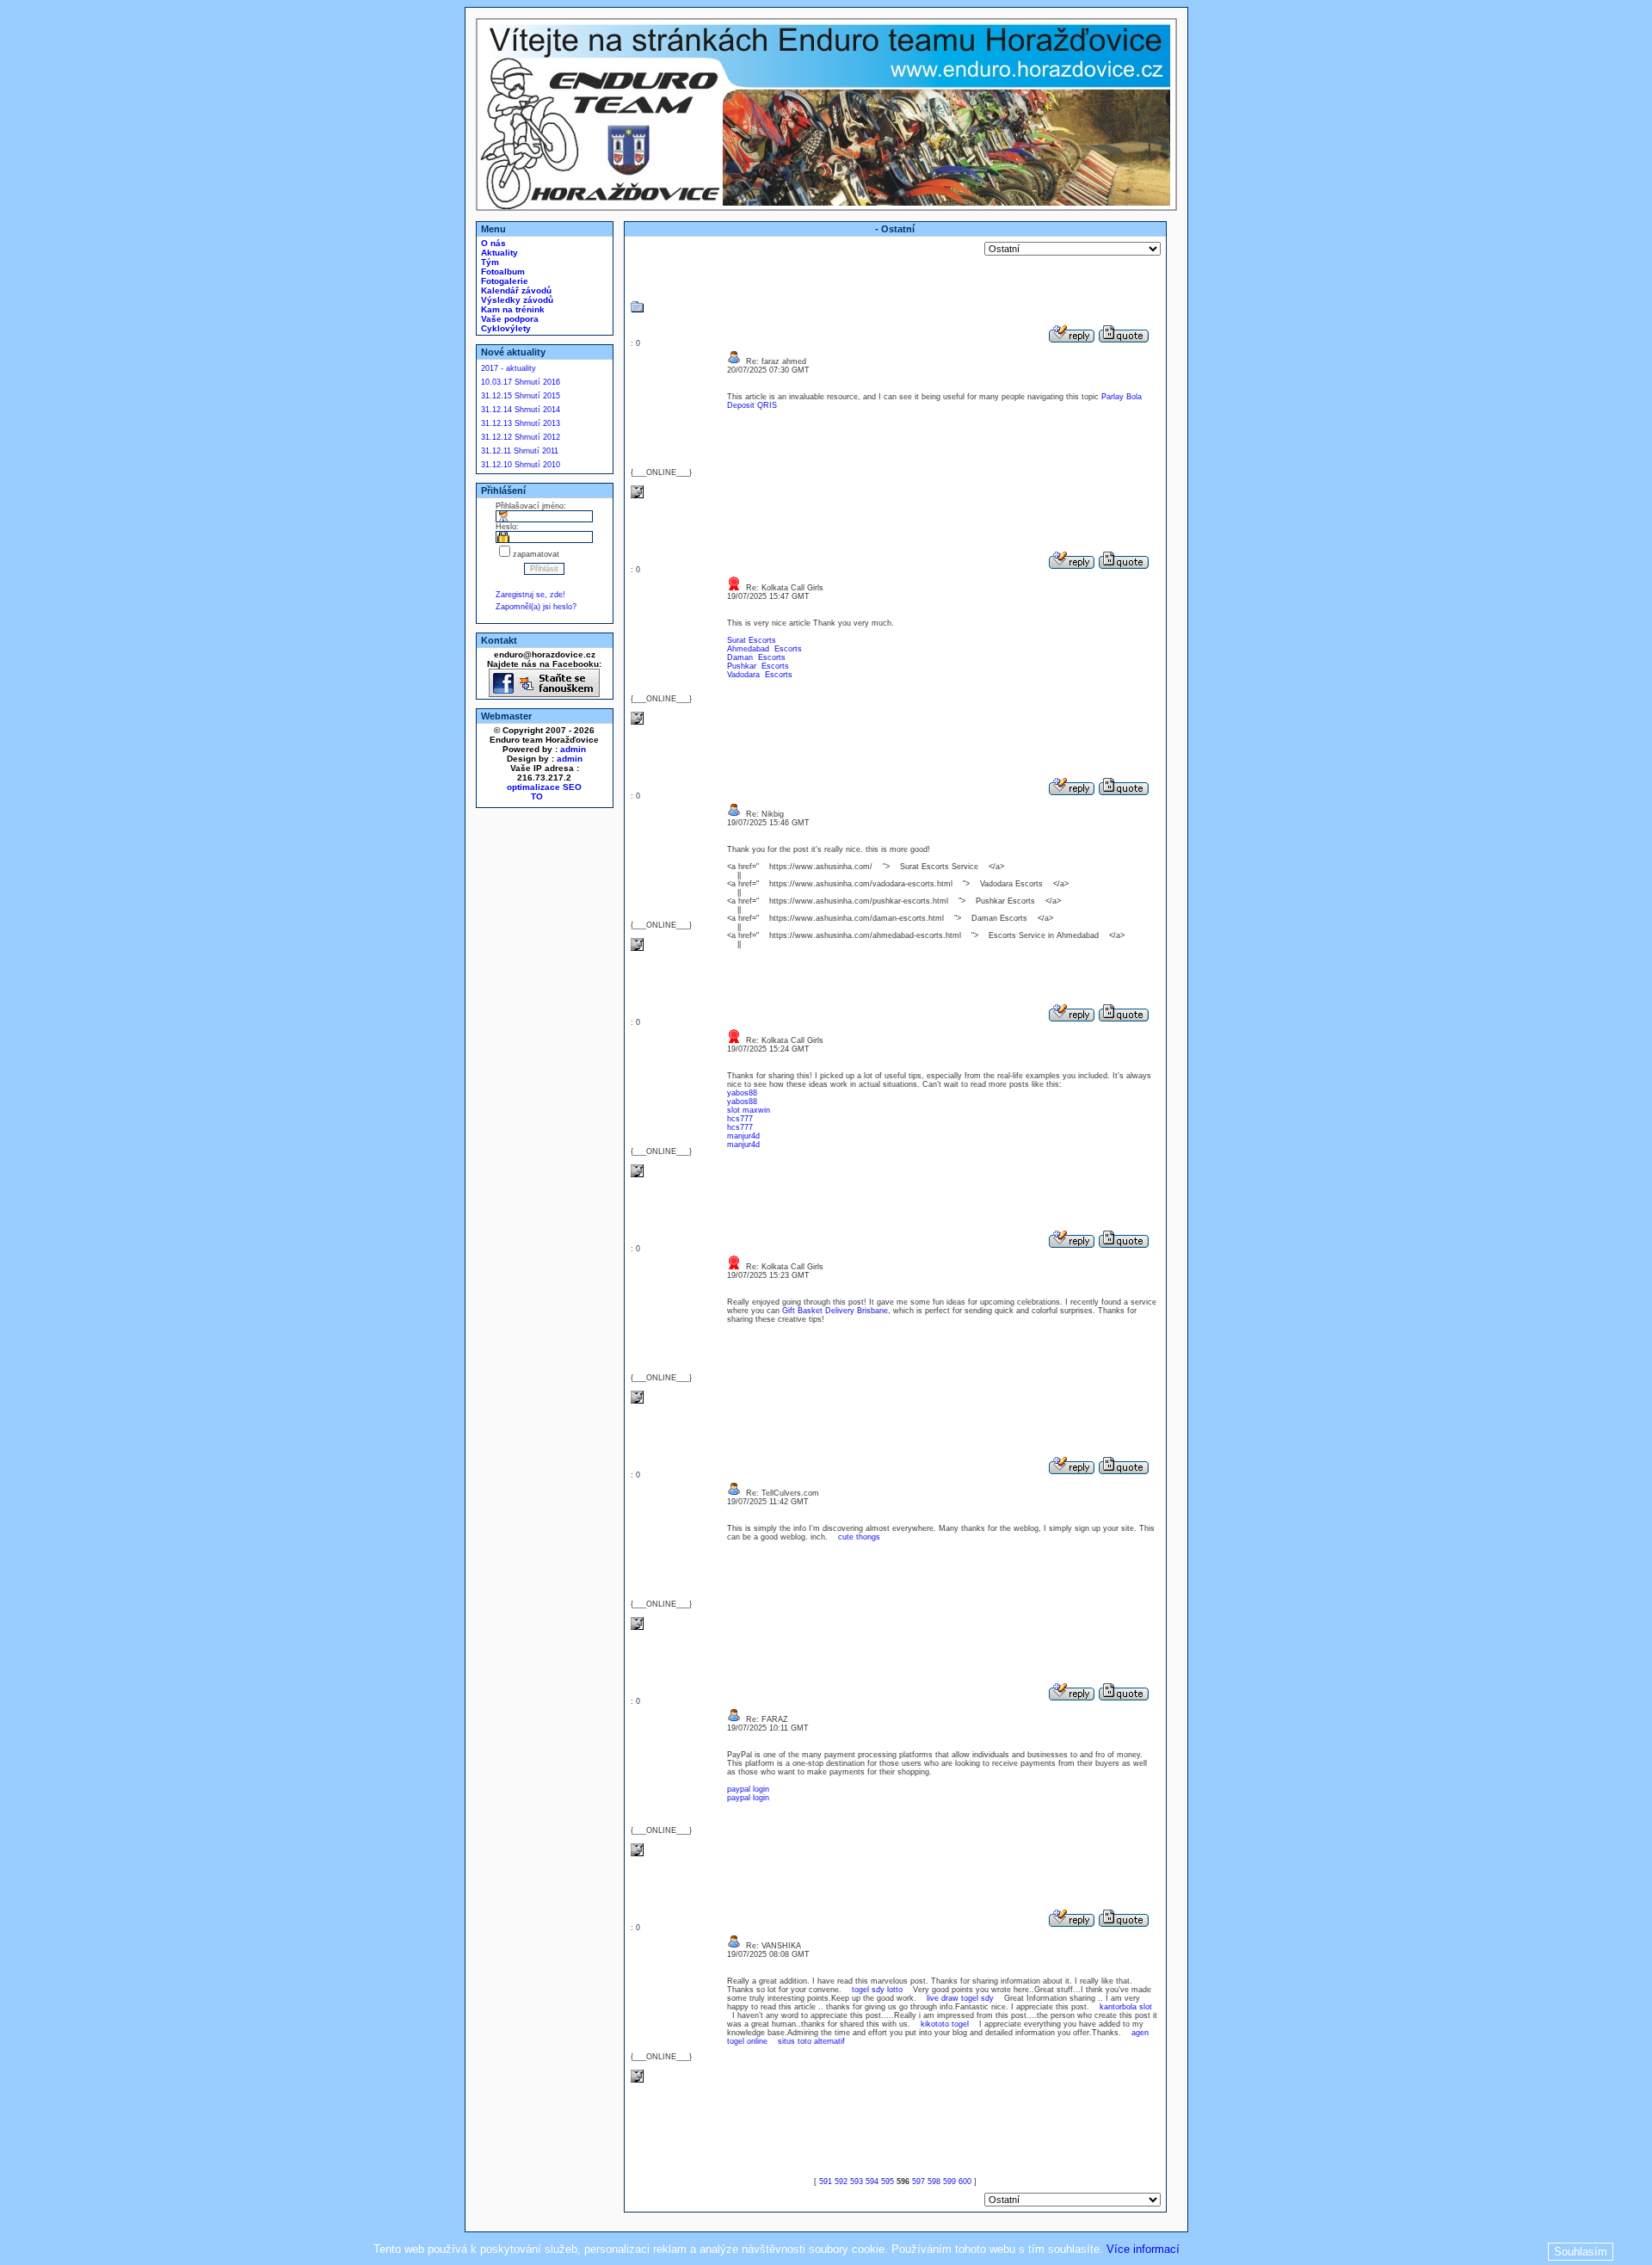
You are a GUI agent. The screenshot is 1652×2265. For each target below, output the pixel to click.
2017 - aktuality (509, 368)
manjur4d (743, 1136)
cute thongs (859, 1537)
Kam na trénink (512, 309)
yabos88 (742, 1093)
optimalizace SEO (544, 787)
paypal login (748, 1789)
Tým (489, 262)
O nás (492, 243)
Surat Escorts (752, 640)
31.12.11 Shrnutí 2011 (520, 451)
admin (573, 749)
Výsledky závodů (516, 300)
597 (918, 2182)
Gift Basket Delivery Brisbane (835, 1311)
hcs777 (740, 1119)
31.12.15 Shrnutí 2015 (521, 396)
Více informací (1143, 2249)
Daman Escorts (756, 657)
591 (826, 2182)
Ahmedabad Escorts (764, 649)
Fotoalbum (502, 272)
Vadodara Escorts (760, 675)
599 (949, 2182)
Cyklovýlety (505, 328)
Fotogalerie (503, 281)
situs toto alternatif (811, 2041)
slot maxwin (749, 1110)
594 (872, 2182)
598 (934, 2182)
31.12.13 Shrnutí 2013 (521, 423)
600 (965, 2182)
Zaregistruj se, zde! (530, 595)
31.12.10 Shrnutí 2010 (521, 465)
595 (888, 2182)
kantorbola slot (1126, 2007)
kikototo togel (945, 2024)
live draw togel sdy (960, 1998)
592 (841, 2182)
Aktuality (498, 253)
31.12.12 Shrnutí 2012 (521, 437)
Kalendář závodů (515, 290)
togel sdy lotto (877, 1990)
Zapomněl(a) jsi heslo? (536, 607)
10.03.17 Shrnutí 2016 (521, 382)
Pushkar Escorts (758, 666)
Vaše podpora (509, 319)
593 (857, 2182)
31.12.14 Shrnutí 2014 (521, 410)
